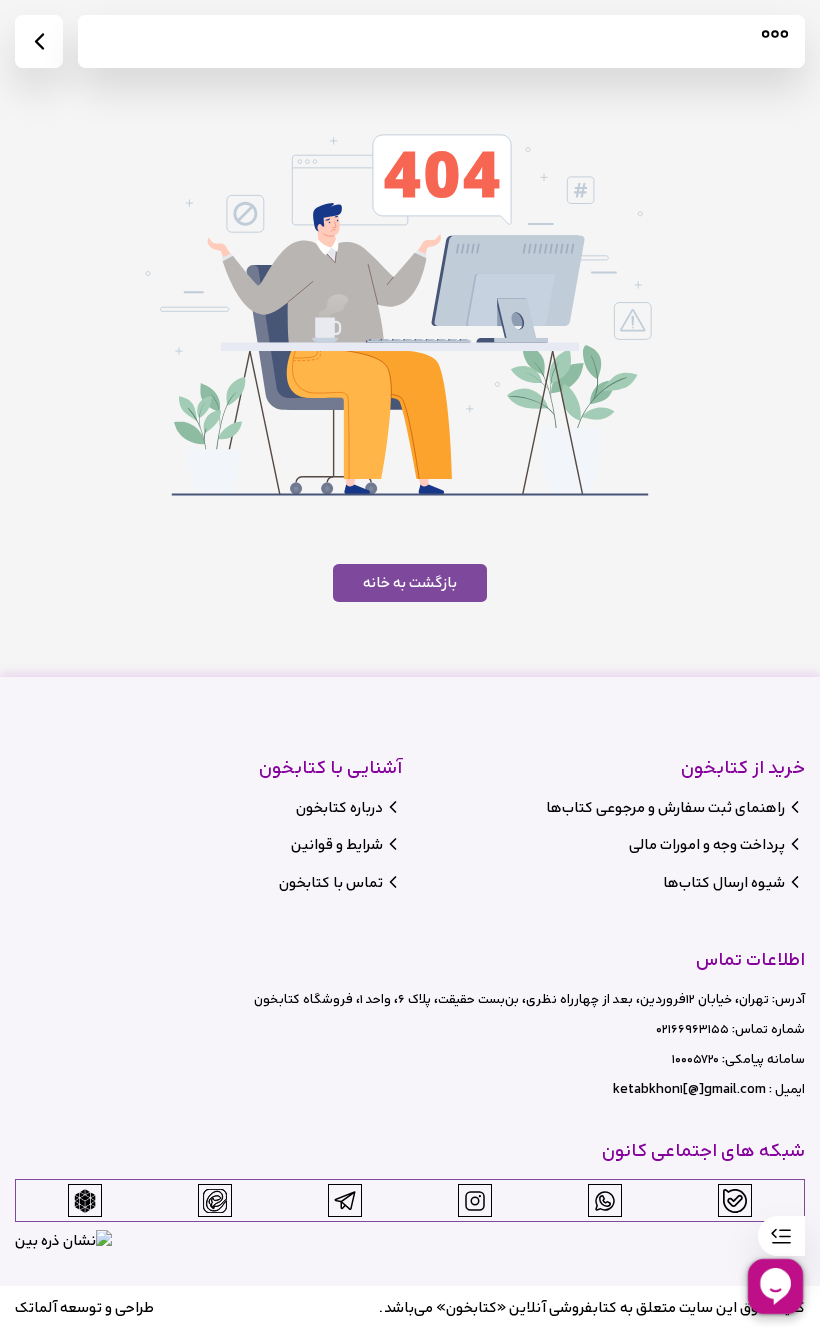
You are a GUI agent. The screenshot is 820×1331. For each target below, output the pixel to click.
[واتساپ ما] (605, 1201)
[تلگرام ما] (345, 1201)
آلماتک (36, 1307)
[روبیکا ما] (85, 1201)
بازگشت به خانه (410, 582)
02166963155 (692, 1029)
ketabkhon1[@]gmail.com (689, 1089)
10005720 (695, 1059)
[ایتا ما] (215, 1201)
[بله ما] (735, 1201)
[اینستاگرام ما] (475, 1201)
